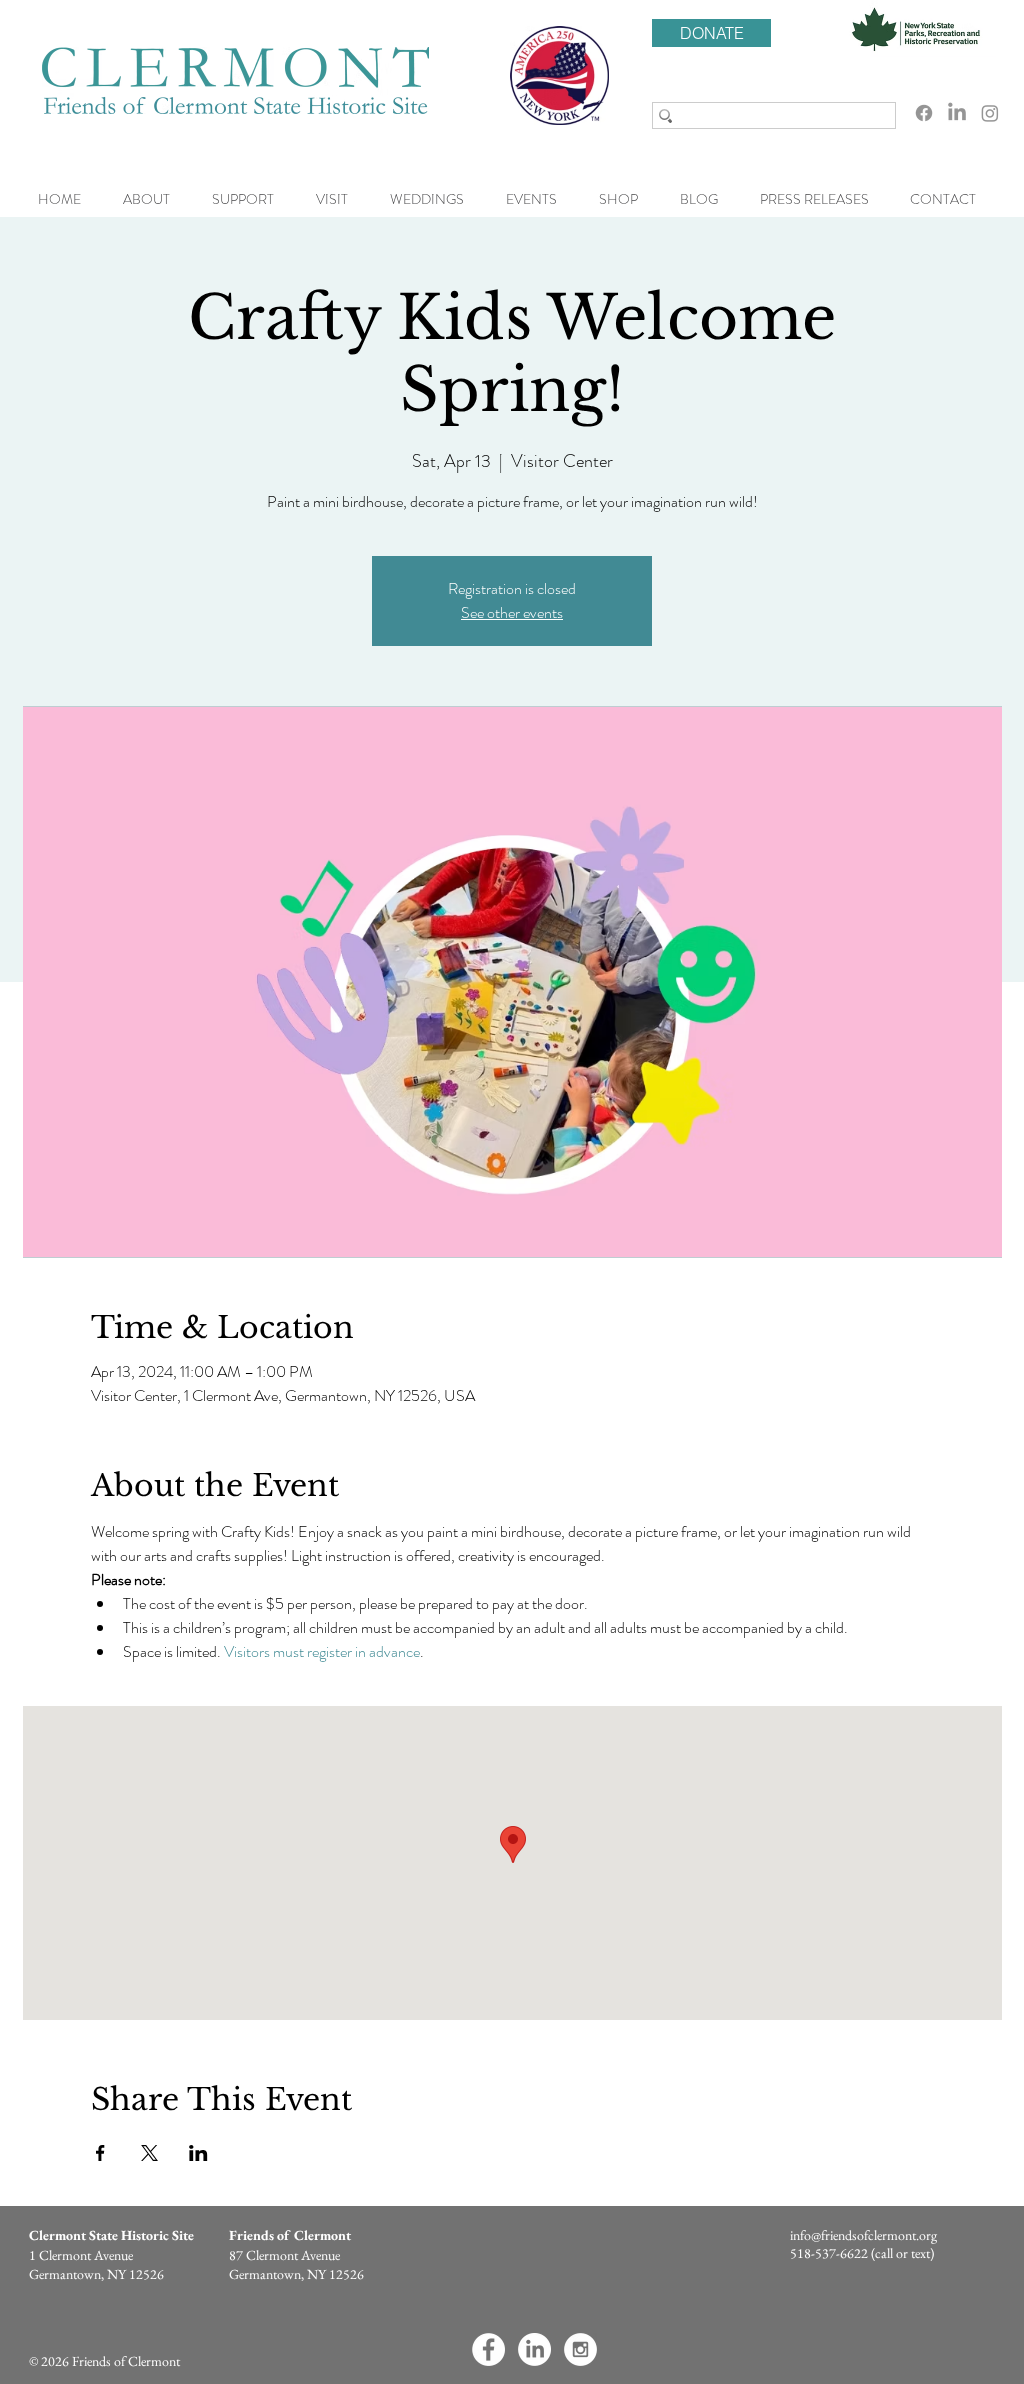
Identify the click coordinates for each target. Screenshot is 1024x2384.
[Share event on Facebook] (100, 2153)
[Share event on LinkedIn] (198, 2153)
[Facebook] (924, 113)
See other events (512, 612)
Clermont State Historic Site (111, 2235)
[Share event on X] (149, 2153)
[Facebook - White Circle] (488, 2349)
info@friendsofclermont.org (863, 2235)
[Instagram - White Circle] (580, 2349)
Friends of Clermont (290, 2235)
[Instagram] (990, 113)
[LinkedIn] (957, 113)
